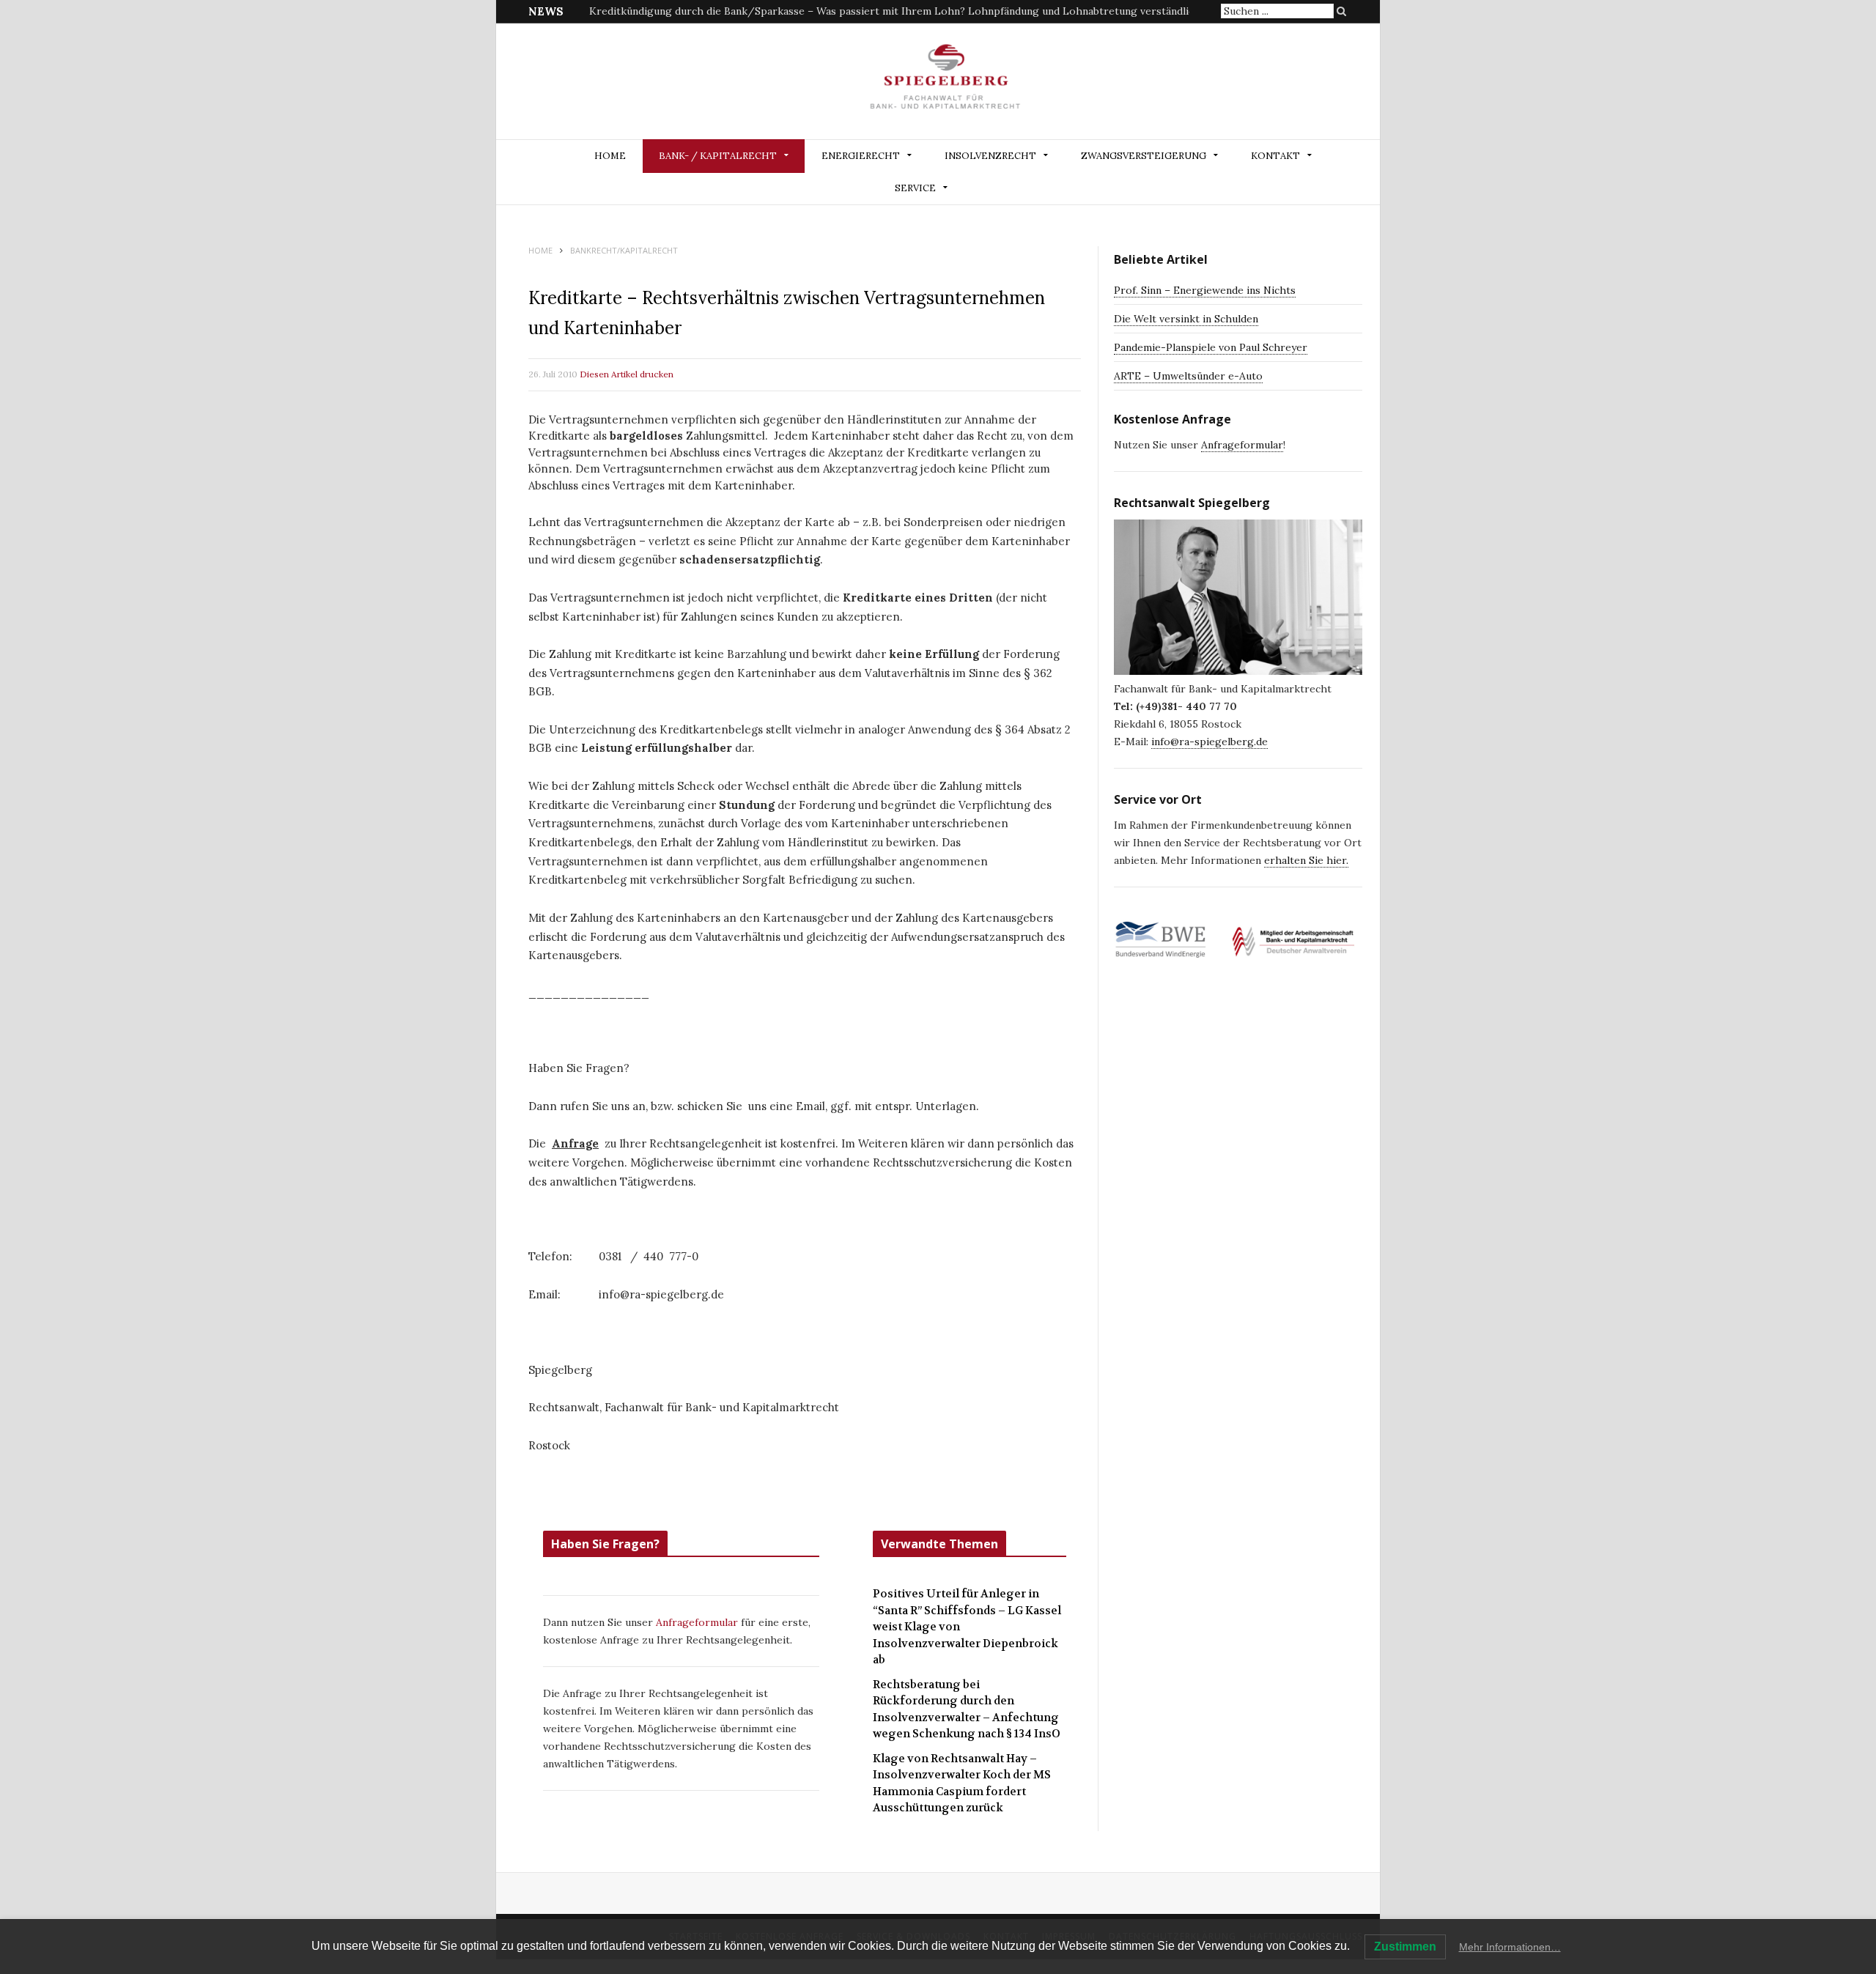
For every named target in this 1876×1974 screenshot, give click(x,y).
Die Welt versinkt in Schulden (1186, 319)
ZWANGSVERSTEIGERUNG (1144, 156)
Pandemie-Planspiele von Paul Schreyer (1211, 347)
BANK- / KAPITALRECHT (718, 156)
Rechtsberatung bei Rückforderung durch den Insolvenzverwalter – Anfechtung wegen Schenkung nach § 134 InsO (967, 1709)
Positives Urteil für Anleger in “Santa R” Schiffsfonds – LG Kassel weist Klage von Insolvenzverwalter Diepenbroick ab (967, 1627)
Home (610, 156)
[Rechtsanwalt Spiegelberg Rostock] (946, 82)
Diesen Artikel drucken (627, 374)
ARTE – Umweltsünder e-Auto (1188, 376)
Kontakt (1275, 156)
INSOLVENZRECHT (990, 156)
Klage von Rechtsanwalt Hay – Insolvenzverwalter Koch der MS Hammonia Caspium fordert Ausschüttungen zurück (962, 1783)
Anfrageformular (698, 1622)
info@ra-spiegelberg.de (1210, 742)
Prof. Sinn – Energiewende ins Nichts (1205, 290)
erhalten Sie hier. (1306, 860)
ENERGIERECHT (861, 156)
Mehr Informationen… (1510, 1947)
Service (915, 188)
